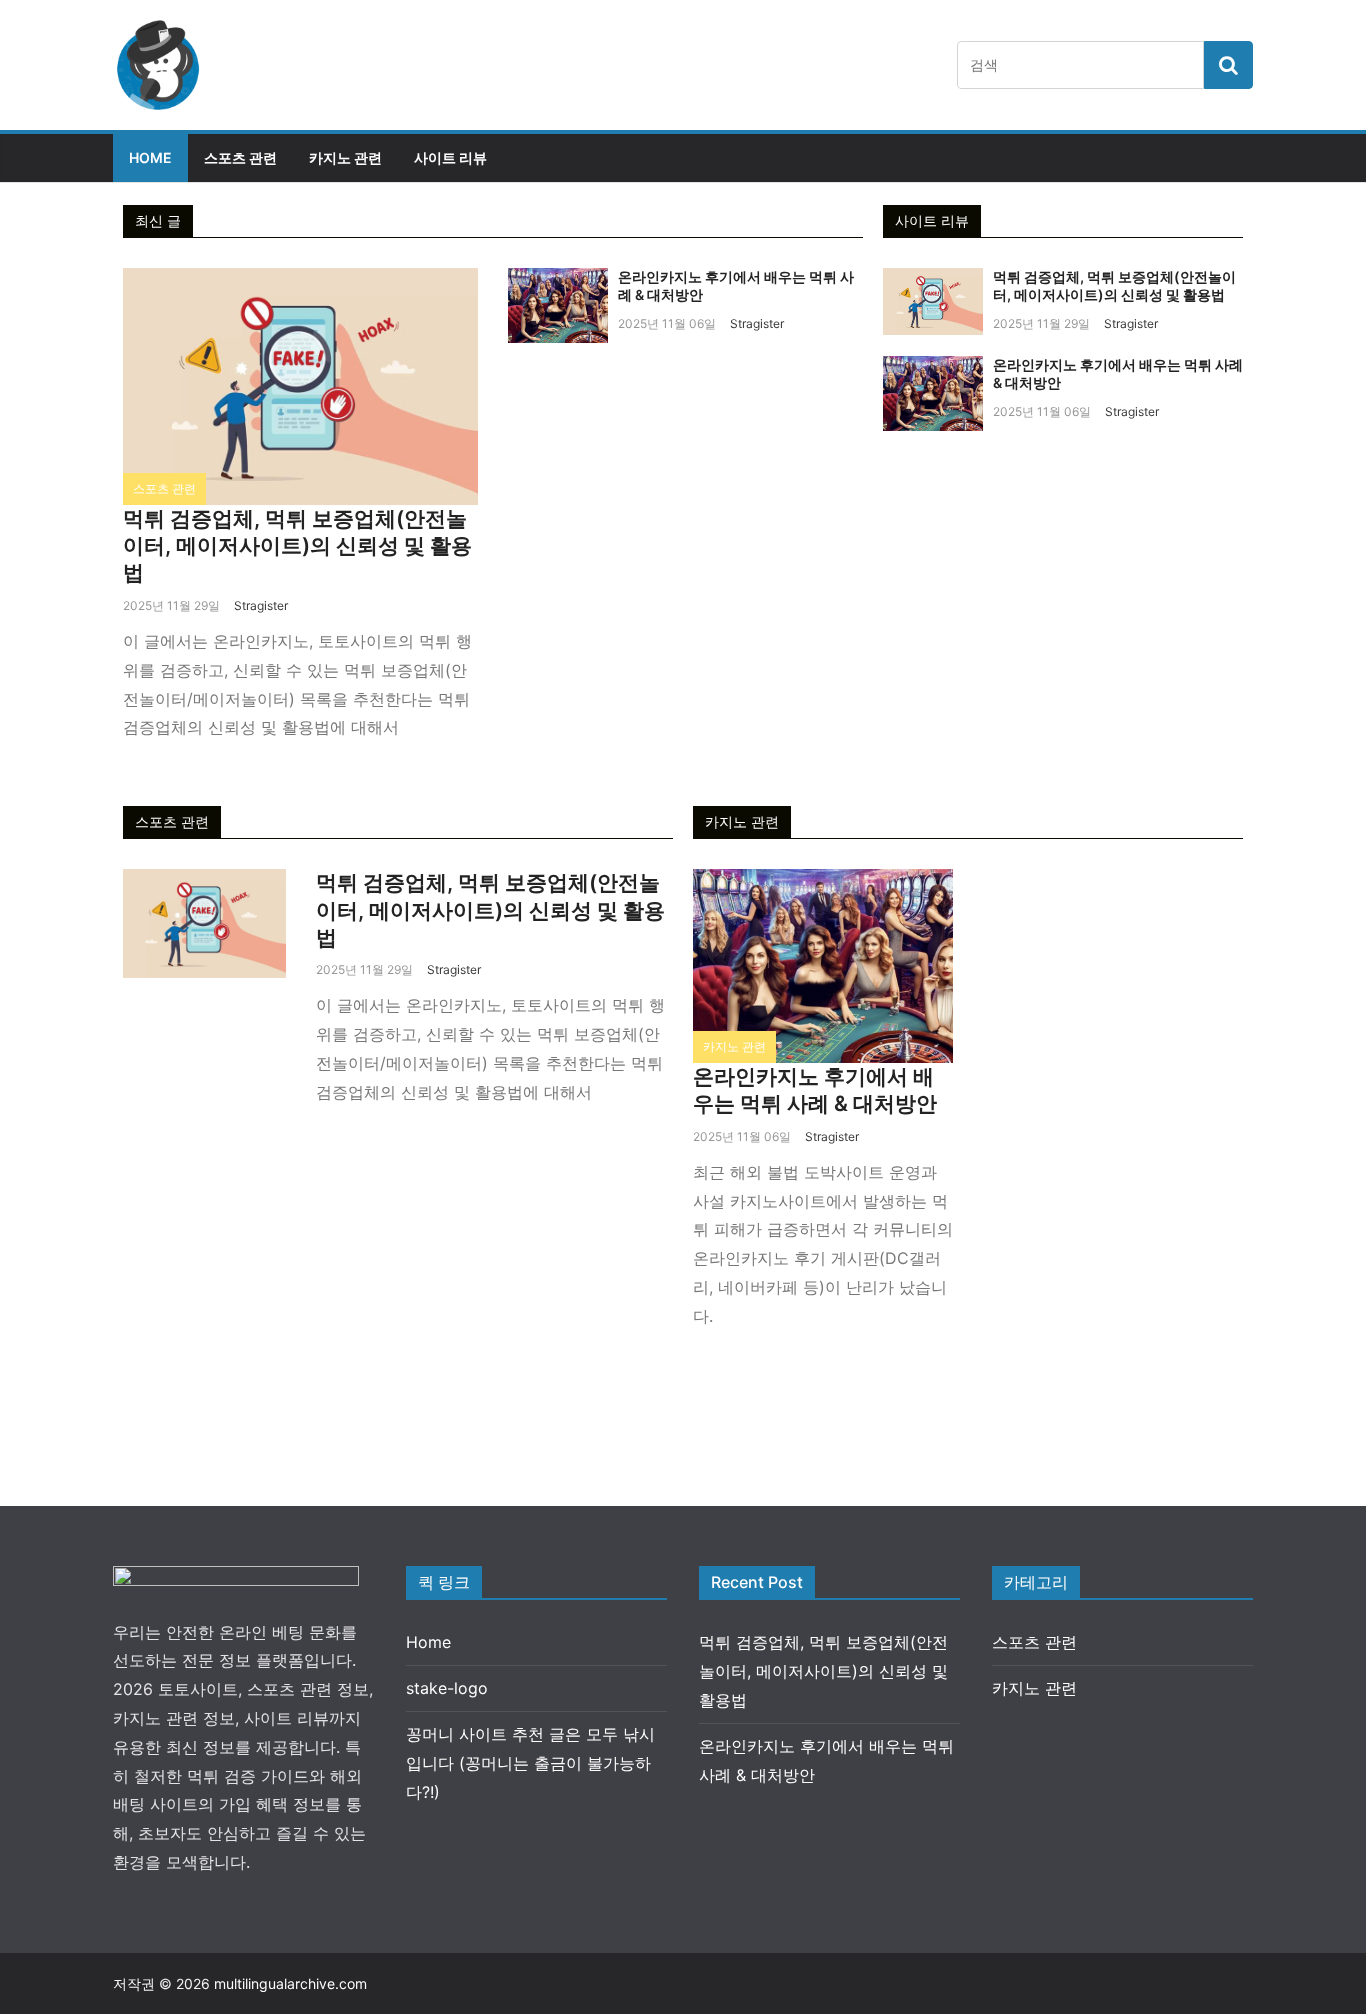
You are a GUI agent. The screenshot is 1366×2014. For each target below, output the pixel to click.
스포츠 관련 (240, 157)
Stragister (261, 605)
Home (150, 157)
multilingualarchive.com (290, 1983)
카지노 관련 (345, 157)
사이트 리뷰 (450, 157)
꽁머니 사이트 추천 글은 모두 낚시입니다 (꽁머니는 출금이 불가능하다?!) (530, 1763)
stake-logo (447, 1688)
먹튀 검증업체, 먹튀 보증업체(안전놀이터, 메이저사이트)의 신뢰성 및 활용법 (297, 546)
